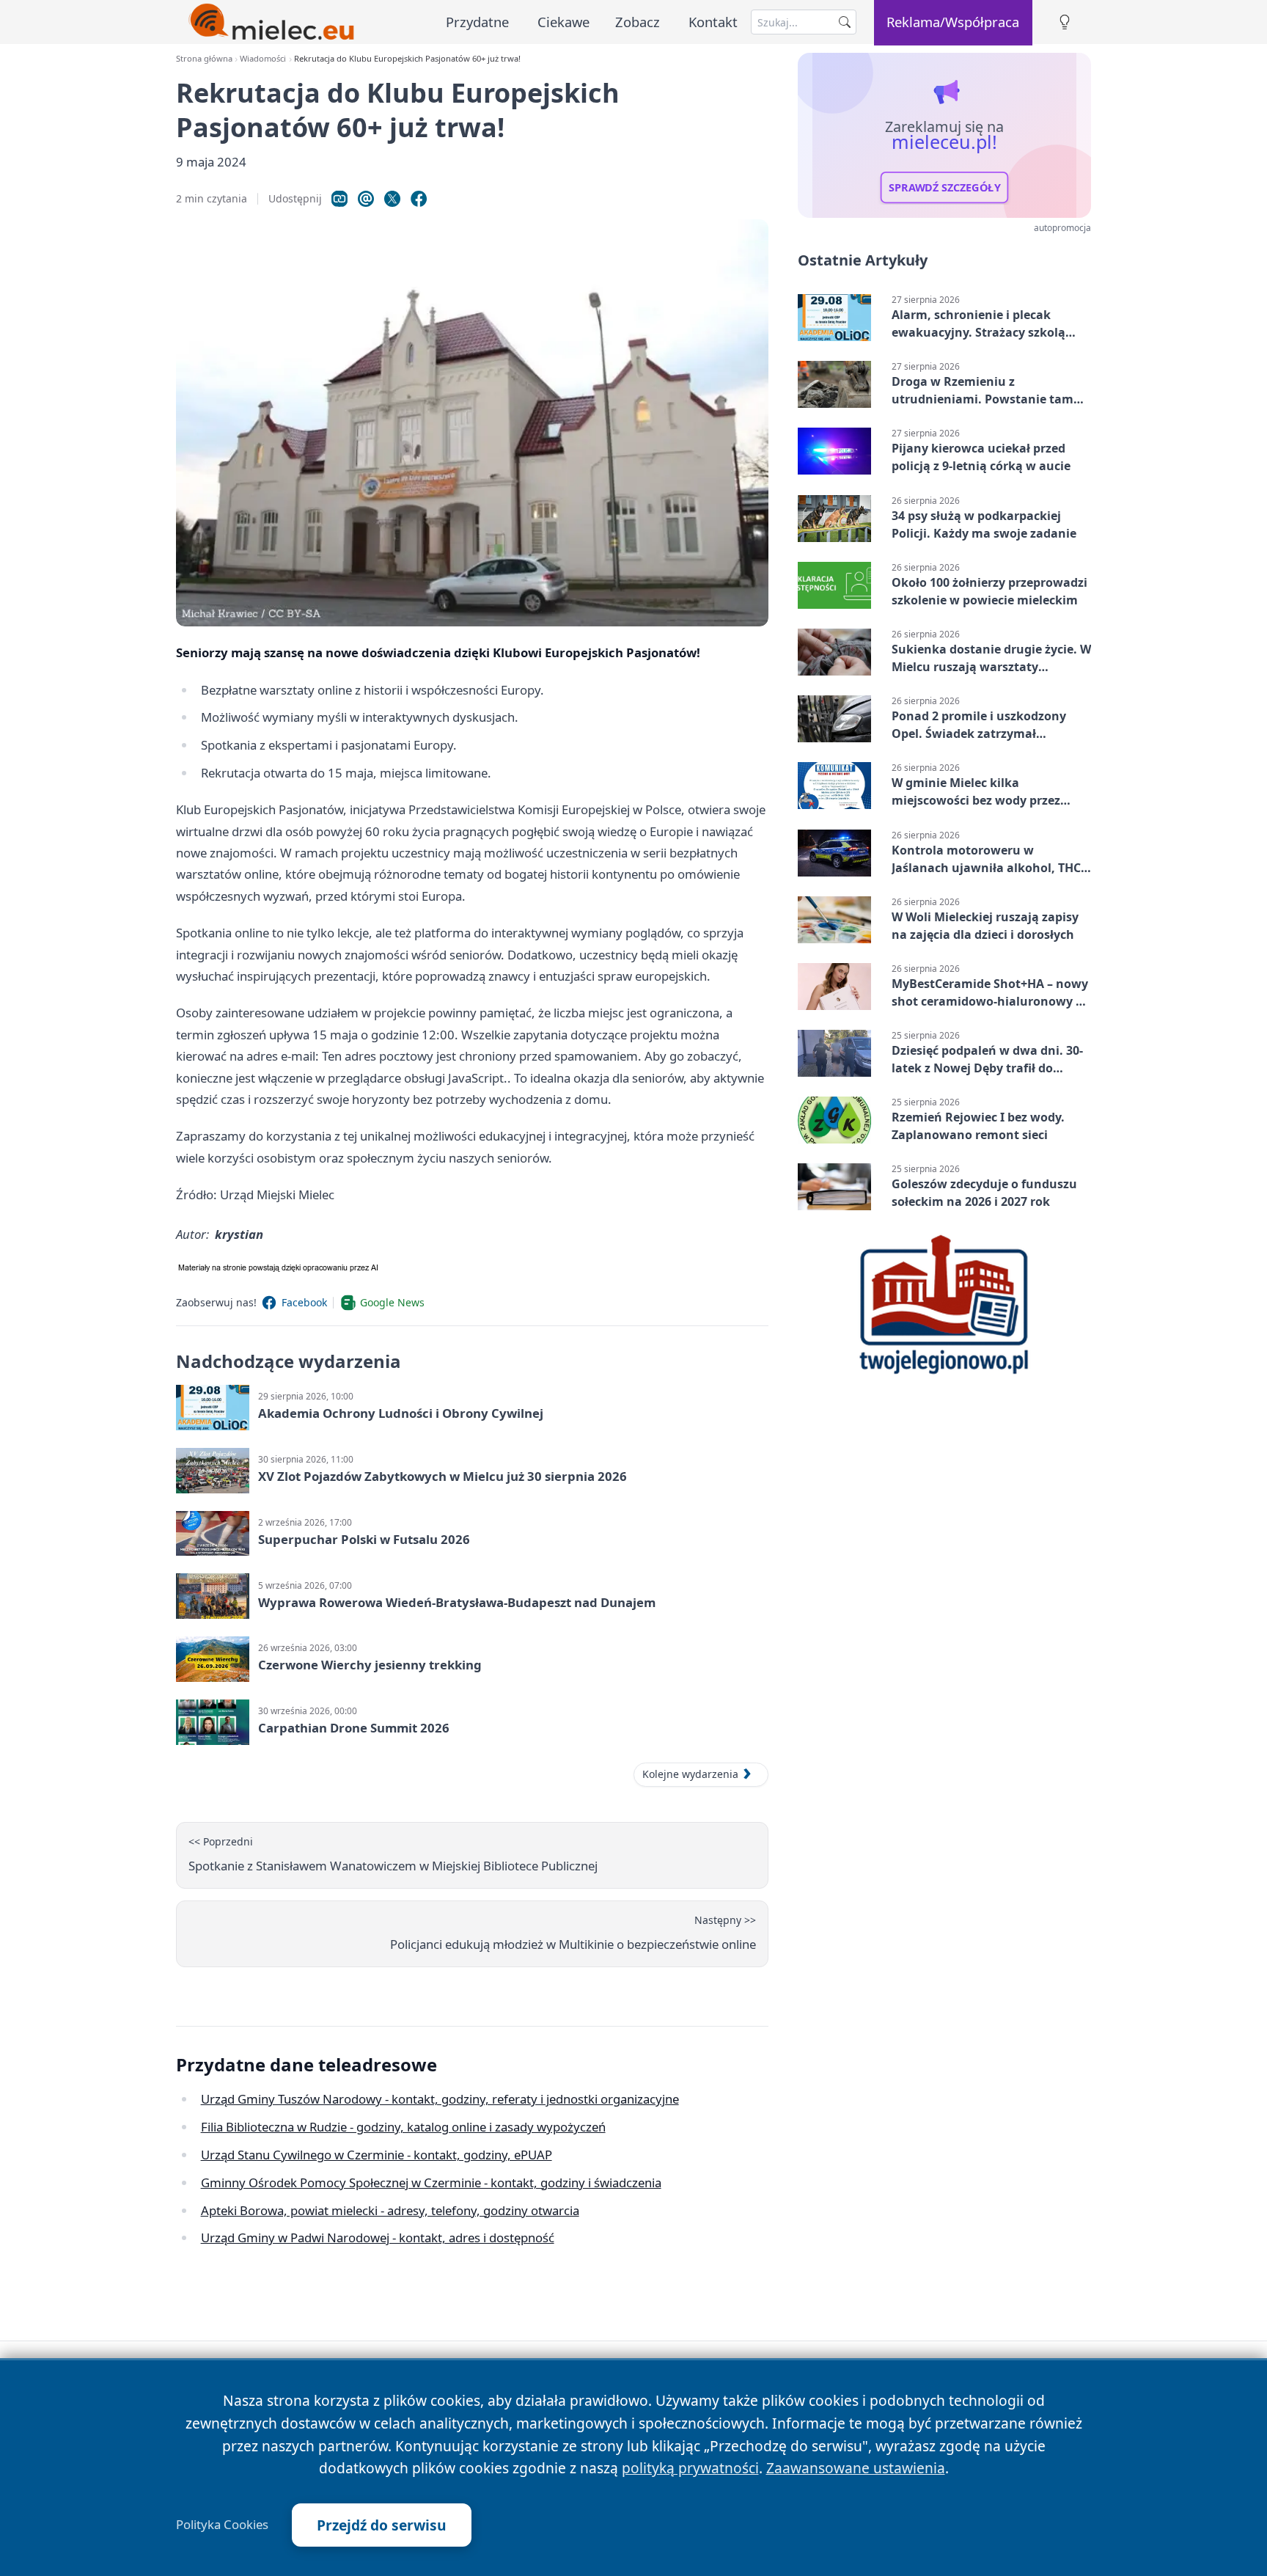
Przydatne (477, 22)
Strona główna (204, 58)
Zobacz (638, 22)
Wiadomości (263, 58)
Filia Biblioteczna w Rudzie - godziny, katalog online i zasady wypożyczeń (403, 2127)
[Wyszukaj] (845, 22)
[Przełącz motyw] (1065, 22)
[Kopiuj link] (339, 199)
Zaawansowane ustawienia (856, 2468)
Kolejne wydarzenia (690, 1774)
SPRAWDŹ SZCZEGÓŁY (945, 188)
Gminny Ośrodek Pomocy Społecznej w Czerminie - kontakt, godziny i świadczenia (431, 2182)
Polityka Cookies (222, 2525)
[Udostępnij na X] (392, 199)
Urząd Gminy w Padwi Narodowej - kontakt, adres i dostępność (378, 2237)
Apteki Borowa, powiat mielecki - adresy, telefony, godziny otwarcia (390, 2210)
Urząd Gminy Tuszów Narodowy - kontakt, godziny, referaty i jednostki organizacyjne (440, 2099)
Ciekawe (563, 22)
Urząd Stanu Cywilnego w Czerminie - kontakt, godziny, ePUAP (377, 2155)
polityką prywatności (690, 2468)
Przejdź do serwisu (382, 2525)
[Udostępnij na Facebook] (419, 199)
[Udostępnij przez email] (366, 199)
